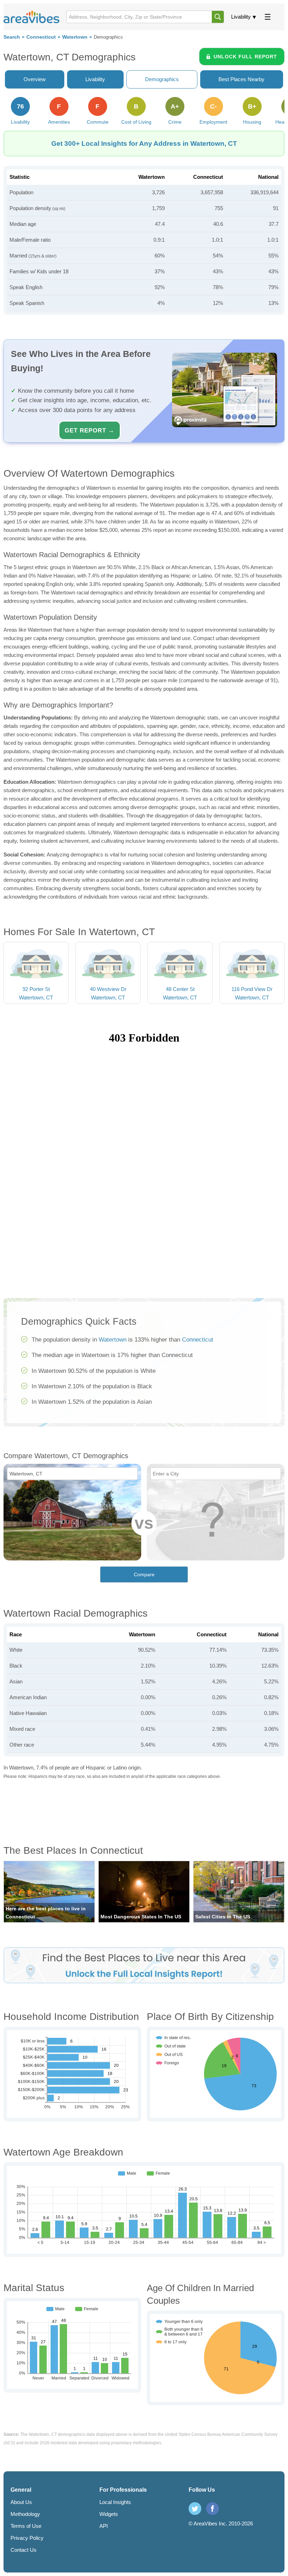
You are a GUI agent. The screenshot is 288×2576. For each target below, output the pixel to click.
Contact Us (24, 2550)
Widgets (109, 2514)
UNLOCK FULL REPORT (245, 57)
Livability (241, 17)
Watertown (75, 37)
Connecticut (41, 37)
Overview (35, 79)
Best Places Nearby (241, 79)
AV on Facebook (212, 2509)
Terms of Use (26, 2526)
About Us (21, 2502)
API (104, 2526)
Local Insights (115, 2502)
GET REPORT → (90, 430)
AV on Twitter (195, 2509)
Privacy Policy (27, 2538)
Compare (144, 1574)
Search (12, 37)
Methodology (25, 2514)
